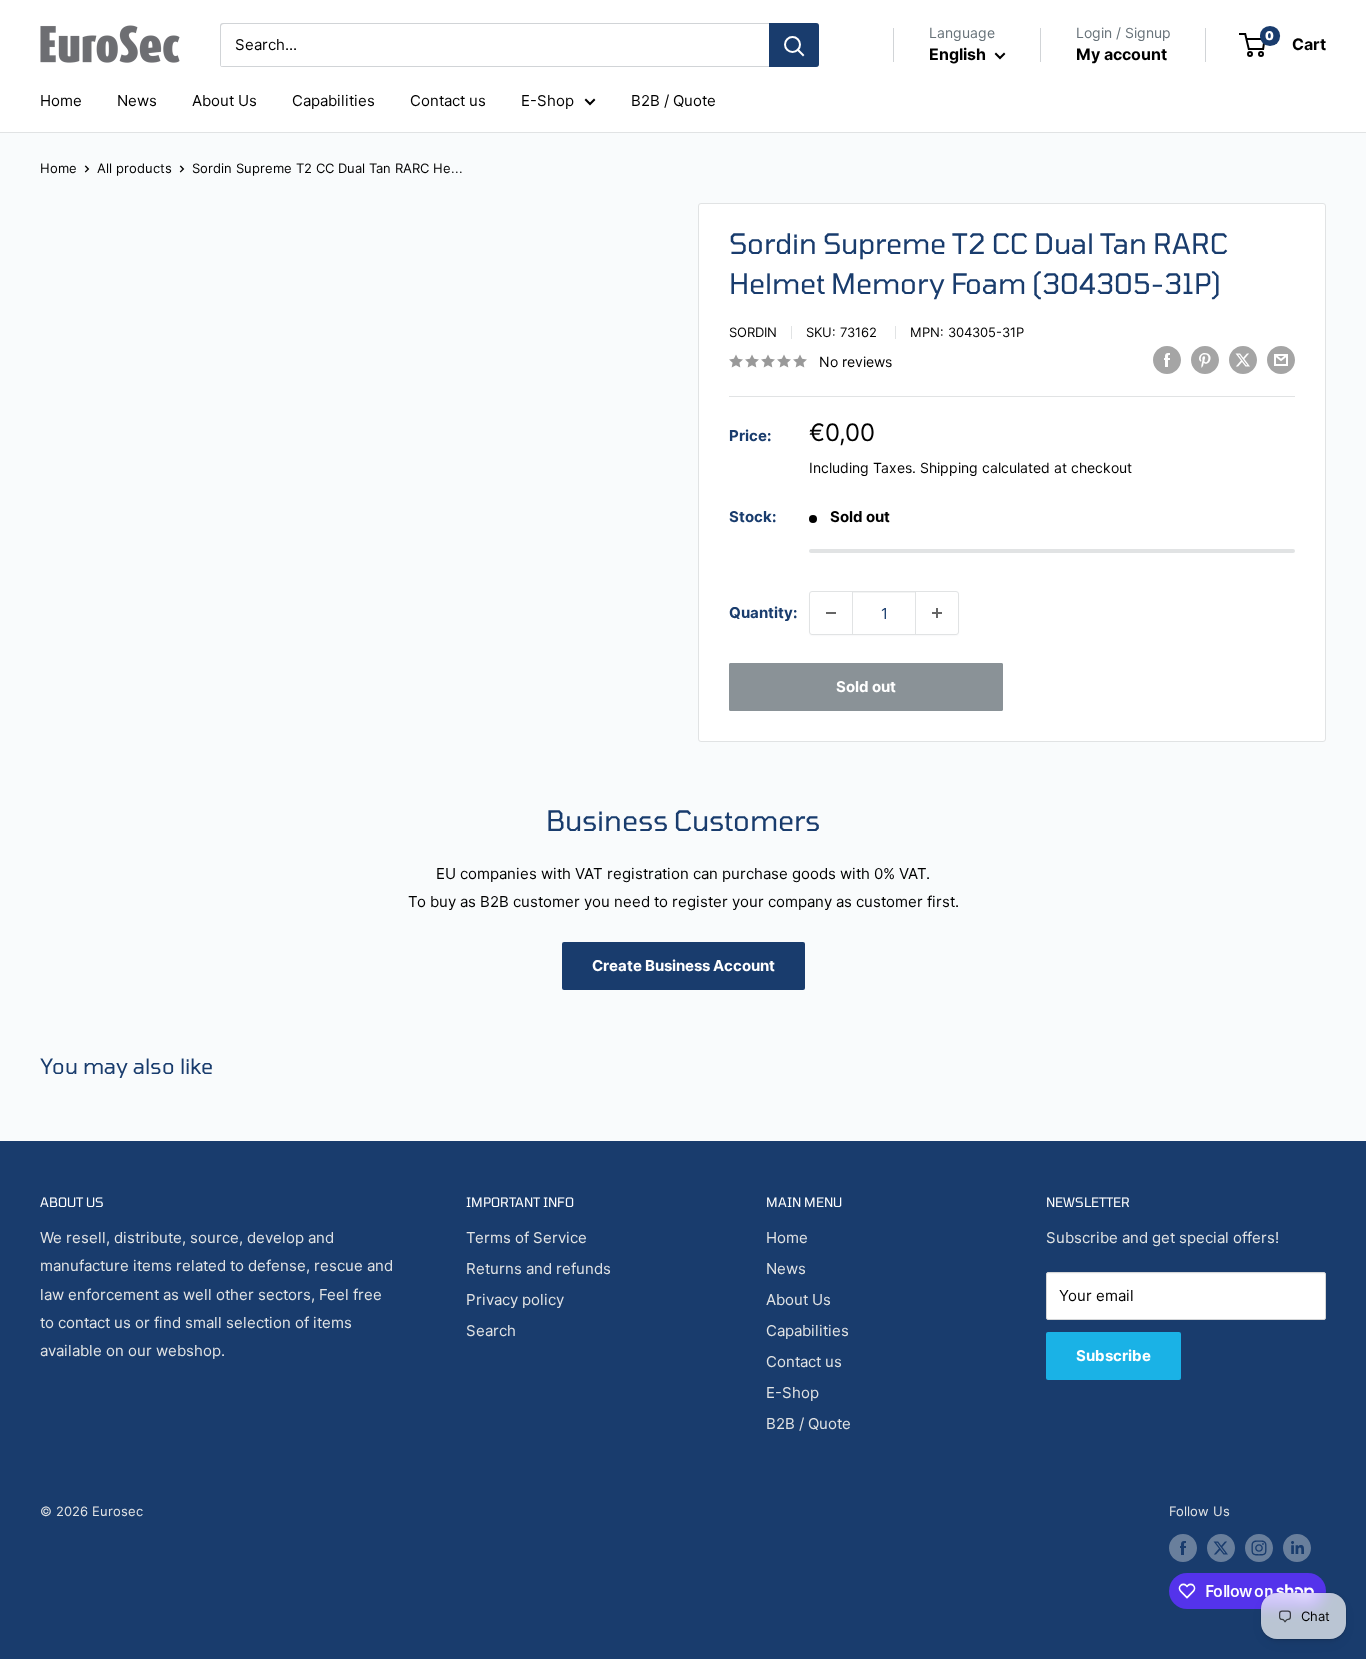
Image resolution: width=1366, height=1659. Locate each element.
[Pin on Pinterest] (1205, 359)
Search (491, 1330)
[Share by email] (1281, 359)
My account (1121, 54)
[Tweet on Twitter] (1243, 359)
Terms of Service (526, 1237)
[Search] (794, 45)
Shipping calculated (985, 467)
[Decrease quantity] (831, 613)
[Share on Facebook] (1167, 359)
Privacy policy (515, 1299)
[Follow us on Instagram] (1259, 1548)
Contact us (448, 100)
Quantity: (763, 612)
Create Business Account (683, 965)
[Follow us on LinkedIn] (1297, 1548)
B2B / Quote (673, 100)
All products (134, 168)
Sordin (753, 332)
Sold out (866, 686)
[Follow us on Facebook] (1183, 1548)
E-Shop (547, 100)
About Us (224, 100)
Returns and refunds (538, 1268)
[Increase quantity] (937, 613)
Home (61, 100)
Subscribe (1113, 1355)
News (137, 100)
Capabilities (333, 100)
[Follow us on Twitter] (1221, 1548)
